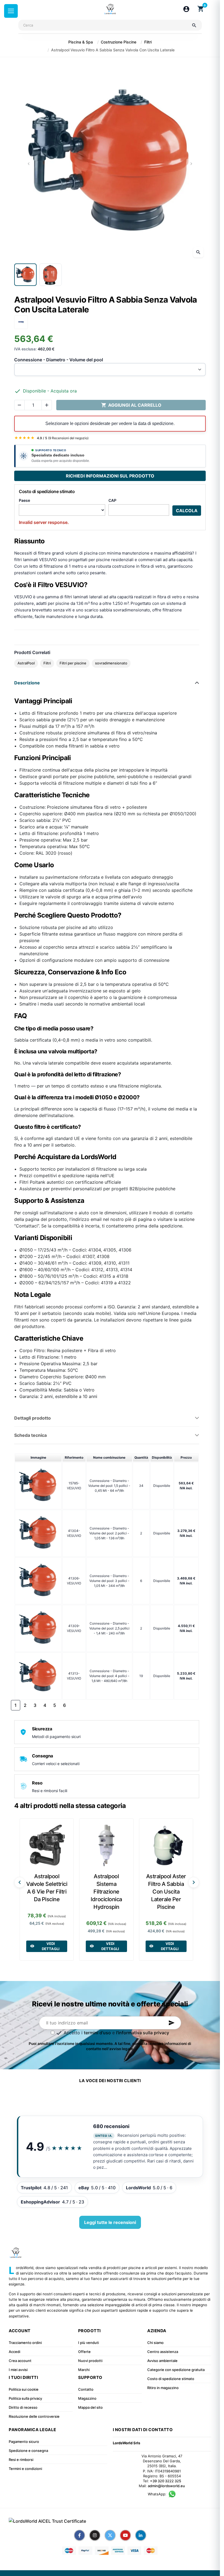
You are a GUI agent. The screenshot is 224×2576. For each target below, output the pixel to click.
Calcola (187, 511)
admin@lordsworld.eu (166, 2486)
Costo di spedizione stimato (171, 2379)
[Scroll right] (194, 1882)
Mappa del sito (90, 2407)
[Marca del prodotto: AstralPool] (21, 322)
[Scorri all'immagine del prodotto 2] (51, 275)
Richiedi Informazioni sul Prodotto (110, 476)
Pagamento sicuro (24, 2442)
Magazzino (87, 2398)
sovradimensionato (111, 663)
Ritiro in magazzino (163, 2388)
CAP (112, 500)
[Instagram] (95, 2535)
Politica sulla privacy (25, 2398)
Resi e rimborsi (21, 2460)
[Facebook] (79, 2535)
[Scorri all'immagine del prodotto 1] (25, 275)
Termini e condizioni (25, 2469)
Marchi (84, 2370)
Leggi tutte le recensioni (110, 2222)
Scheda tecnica (30, 1435)
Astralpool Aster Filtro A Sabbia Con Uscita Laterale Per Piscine (166, 1892)
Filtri (47, 663)
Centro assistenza (163, 2352)
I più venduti (89, 2343)
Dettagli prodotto (33, 1418)
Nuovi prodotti (90, 2361)
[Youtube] (125, 2535)
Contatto (86, 2389)
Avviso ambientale (162, 2361)
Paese (24, 500)
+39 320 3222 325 (166, 2481)
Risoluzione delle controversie (34, 2416)
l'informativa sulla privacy (143, 2033)
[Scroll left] (20, 1882)
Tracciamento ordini (25, 2343)
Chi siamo (155, 2343)
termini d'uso (97, 2033)
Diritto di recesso (23, 2407)
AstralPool (26, 663)
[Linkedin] (141, 2535)
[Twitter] (110, 2535)
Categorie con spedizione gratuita (176, 2370)
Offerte (84, 2352)
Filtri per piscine (73, 663)
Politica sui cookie (24, 2389)
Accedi (14, 2352)
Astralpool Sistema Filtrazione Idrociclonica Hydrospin (106, 1892)
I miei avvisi (18, 2370)
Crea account (20, 2361)
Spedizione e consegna (28, 2451)
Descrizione (27, 683)
